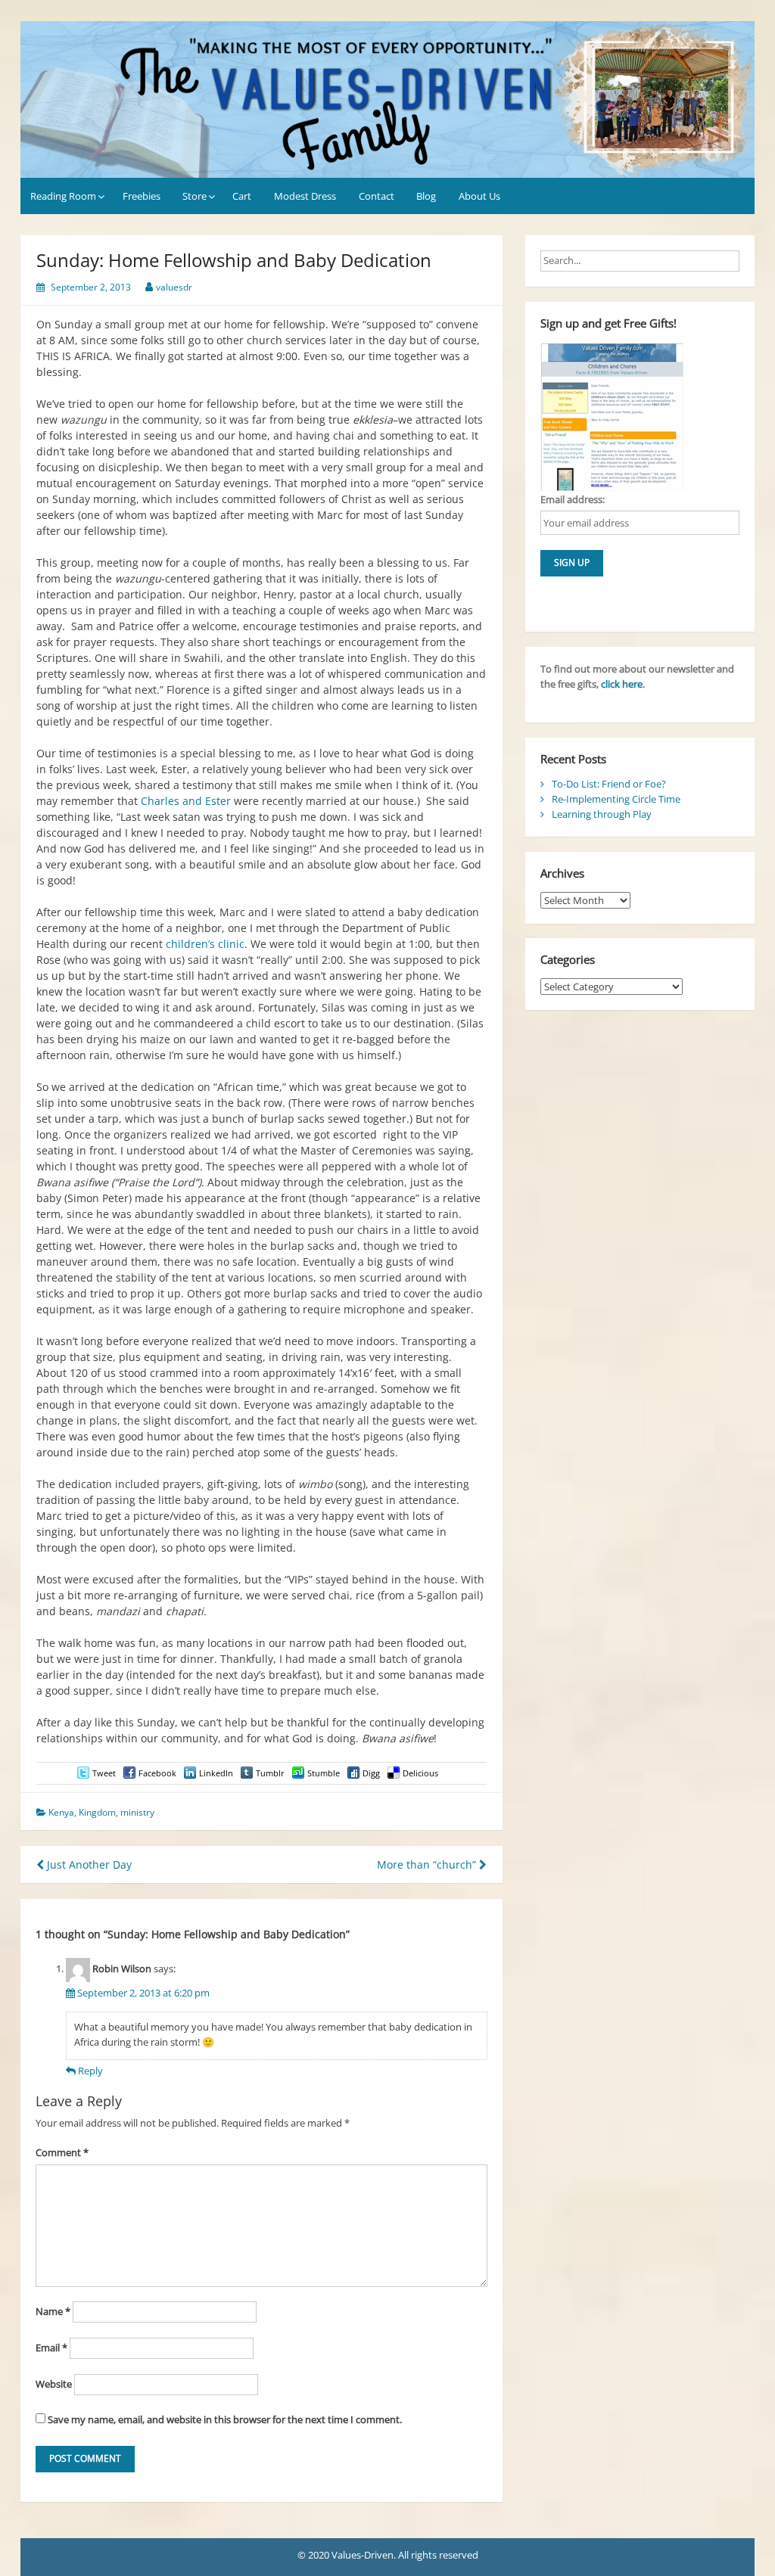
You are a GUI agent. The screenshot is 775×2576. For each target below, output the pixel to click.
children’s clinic (205, 944)
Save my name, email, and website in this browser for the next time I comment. (225, 2419)
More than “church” (428, 1864)
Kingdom (97, 1812)
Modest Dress (305, 196)
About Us (479, 196)
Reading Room (63, 196)
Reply (90, 2071)
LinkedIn (216, 1773)
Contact (377, 196)
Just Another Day (88, 1864)
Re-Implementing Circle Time (616, 799)
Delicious (420, 1773)
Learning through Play (602, 814)
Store (195, 196)
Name (53, 2311)
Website (54, 2384)
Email (51, 2348)
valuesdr (174, 287)
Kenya (61, 1812)
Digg (371, 1773)
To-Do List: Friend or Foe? (609, 784)
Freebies (142, 196)
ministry (137, 1812)
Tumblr (270, 1773)
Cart (242, 196)
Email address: (573, 499)
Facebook (157, 1773)
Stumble (324, 1773)
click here (622, 684)
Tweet (104, 1773)
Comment (62, 2152)
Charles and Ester (186, 801)
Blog (426, 196)
